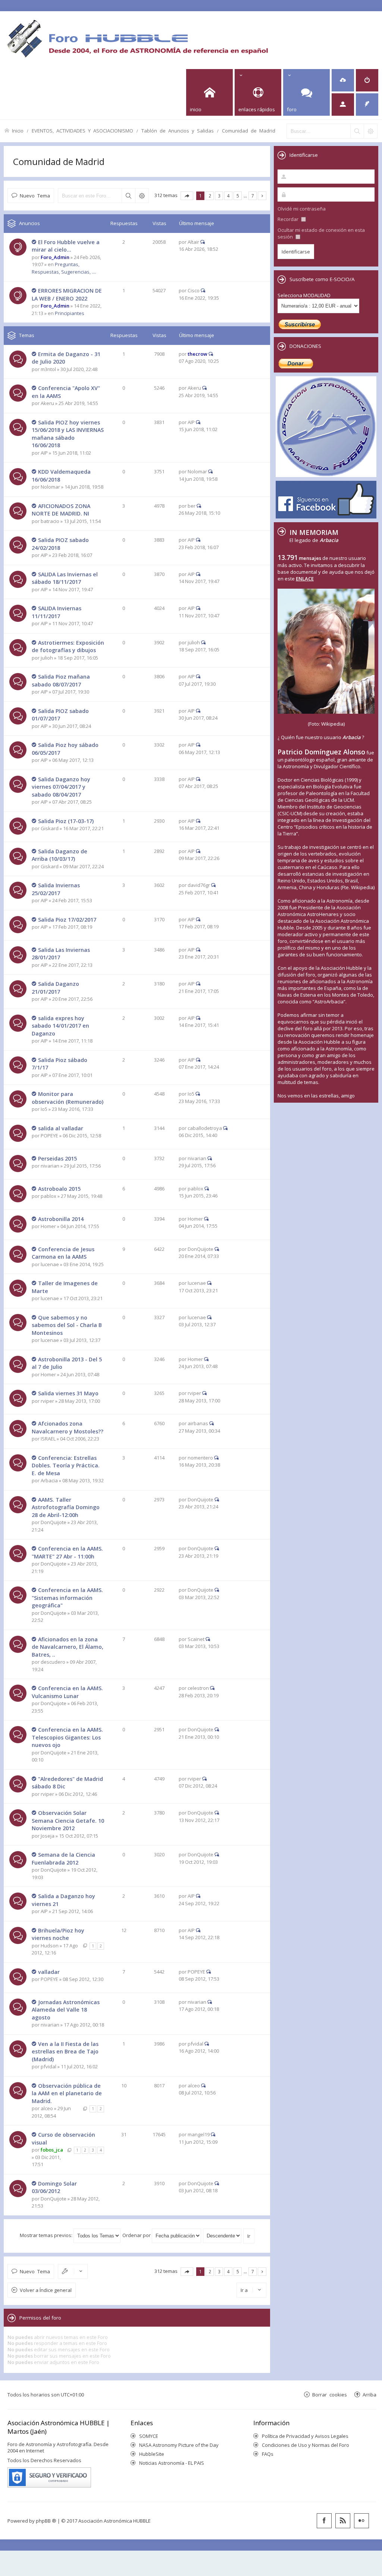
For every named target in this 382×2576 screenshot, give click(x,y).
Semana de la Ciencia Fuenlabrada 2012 (63, 1859)
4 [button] (228, 196)
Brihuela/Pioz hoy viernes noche (58, 1934)
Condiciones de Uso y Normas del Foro (306, 2445)
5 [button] (238, 196)
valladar (49, 1972)
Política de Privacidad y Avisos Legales (305, 2436)
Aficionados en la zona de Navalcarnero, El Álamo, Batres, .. (68, 1647)
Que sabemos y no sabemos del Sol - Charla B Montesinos (67, 1325)
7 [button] (253, 196)
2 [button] (210, 196)
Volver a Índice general (46, 2290)
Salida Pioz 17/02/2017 (67, 920)
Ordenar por (137, 2235)
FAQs (268, 2454)
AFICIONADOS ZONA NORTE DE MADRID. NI (61, 510)
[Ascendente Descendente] (223, 2235)
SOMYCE (149, 2436)
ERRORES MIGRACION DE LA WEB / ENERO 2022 (67, 295)
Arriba (370, 2394)
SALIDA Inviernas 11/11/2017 (57, 612)
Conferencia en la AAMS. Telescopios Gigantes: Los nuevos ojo (67, 1737)
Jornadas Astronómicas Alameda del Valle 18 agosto (66, 2010)
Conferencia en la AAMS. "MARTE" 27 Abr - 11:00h (67, 1552)
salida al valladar (61, 1128)
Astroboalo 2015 (59, 1189)
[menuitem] (343, 80)
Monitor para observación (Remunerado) (68, 1098)
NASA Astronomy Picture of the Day (179, 2445)
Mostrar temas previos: (47, 2235)
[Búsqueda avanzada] (370, 131)
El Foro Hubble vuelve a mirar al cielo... (66, 246)
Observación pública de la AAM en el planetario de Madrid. (67, 2093)
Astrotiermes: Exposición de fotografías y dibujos (68, 647)
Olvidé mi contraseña (302, 209)
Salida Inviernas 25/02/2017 (56, 889)
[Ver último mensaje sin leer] (34, 242)
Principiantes (70, 313)
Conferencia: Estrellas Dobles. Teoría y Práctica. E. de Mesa (66, 1465)
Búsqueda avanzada (142, 196)
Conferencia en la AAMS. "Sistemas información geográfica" (67, 1598)
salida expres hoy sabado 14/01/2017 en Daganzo (60, 1026)
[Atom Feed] (343, 2521)
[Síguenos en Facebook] (324, 2521)
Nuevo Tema (35, 195)
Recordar (289, 219)
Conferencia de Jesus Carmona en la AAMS (63, 1253)
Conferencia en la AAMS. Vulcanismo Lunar (67, 1692)
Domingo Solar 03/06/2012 (54, 2187)
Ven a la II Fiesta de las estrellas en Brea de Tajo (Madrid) (65, 2052)
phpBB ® (46, 2521)
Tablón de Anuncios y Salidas (178, 130)
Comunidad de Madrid (249, 130)
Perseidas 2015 (57, 1158)
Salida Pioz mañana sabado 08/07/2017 (61, 680)
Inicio (18, 130)
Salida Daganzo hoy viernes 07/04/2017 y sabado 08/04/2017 (61, 787)
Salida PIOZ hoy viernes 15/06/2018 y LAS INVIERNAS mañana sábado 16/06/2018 (68, 434)
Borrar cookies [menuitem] (330, 2394)
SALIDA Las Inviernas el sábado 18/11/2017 (65, 578)
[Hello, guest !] (343, 105)
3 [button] (219, 196)
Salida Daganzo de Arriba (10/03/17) (60, 855)
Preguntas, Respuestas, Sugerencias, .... (64, 268)
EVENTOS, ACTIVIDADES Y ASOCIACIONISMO (82, 130)
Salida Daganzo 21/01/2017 (55, 988)
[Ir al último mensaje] (203, 242)
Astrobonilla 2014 (61, 1219)
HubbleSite (152, 2454)
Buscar (128, 196)
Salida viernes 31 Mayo (68, 1393)
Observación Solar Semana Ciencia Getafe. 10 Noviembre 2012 (68, 1820)
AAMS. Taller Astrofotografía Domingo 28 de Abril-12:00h (66, 1507)
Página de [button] (187, 196)
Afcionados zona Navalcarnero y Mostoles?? (68, 1427)
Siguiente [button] (262, 196)
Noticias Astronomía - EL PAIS (172, 2463)
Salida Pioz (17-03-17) (66, 821)
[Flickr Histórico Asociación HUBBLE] (361, 2521)
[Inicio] (137, 38)
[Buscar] (357, 131)
